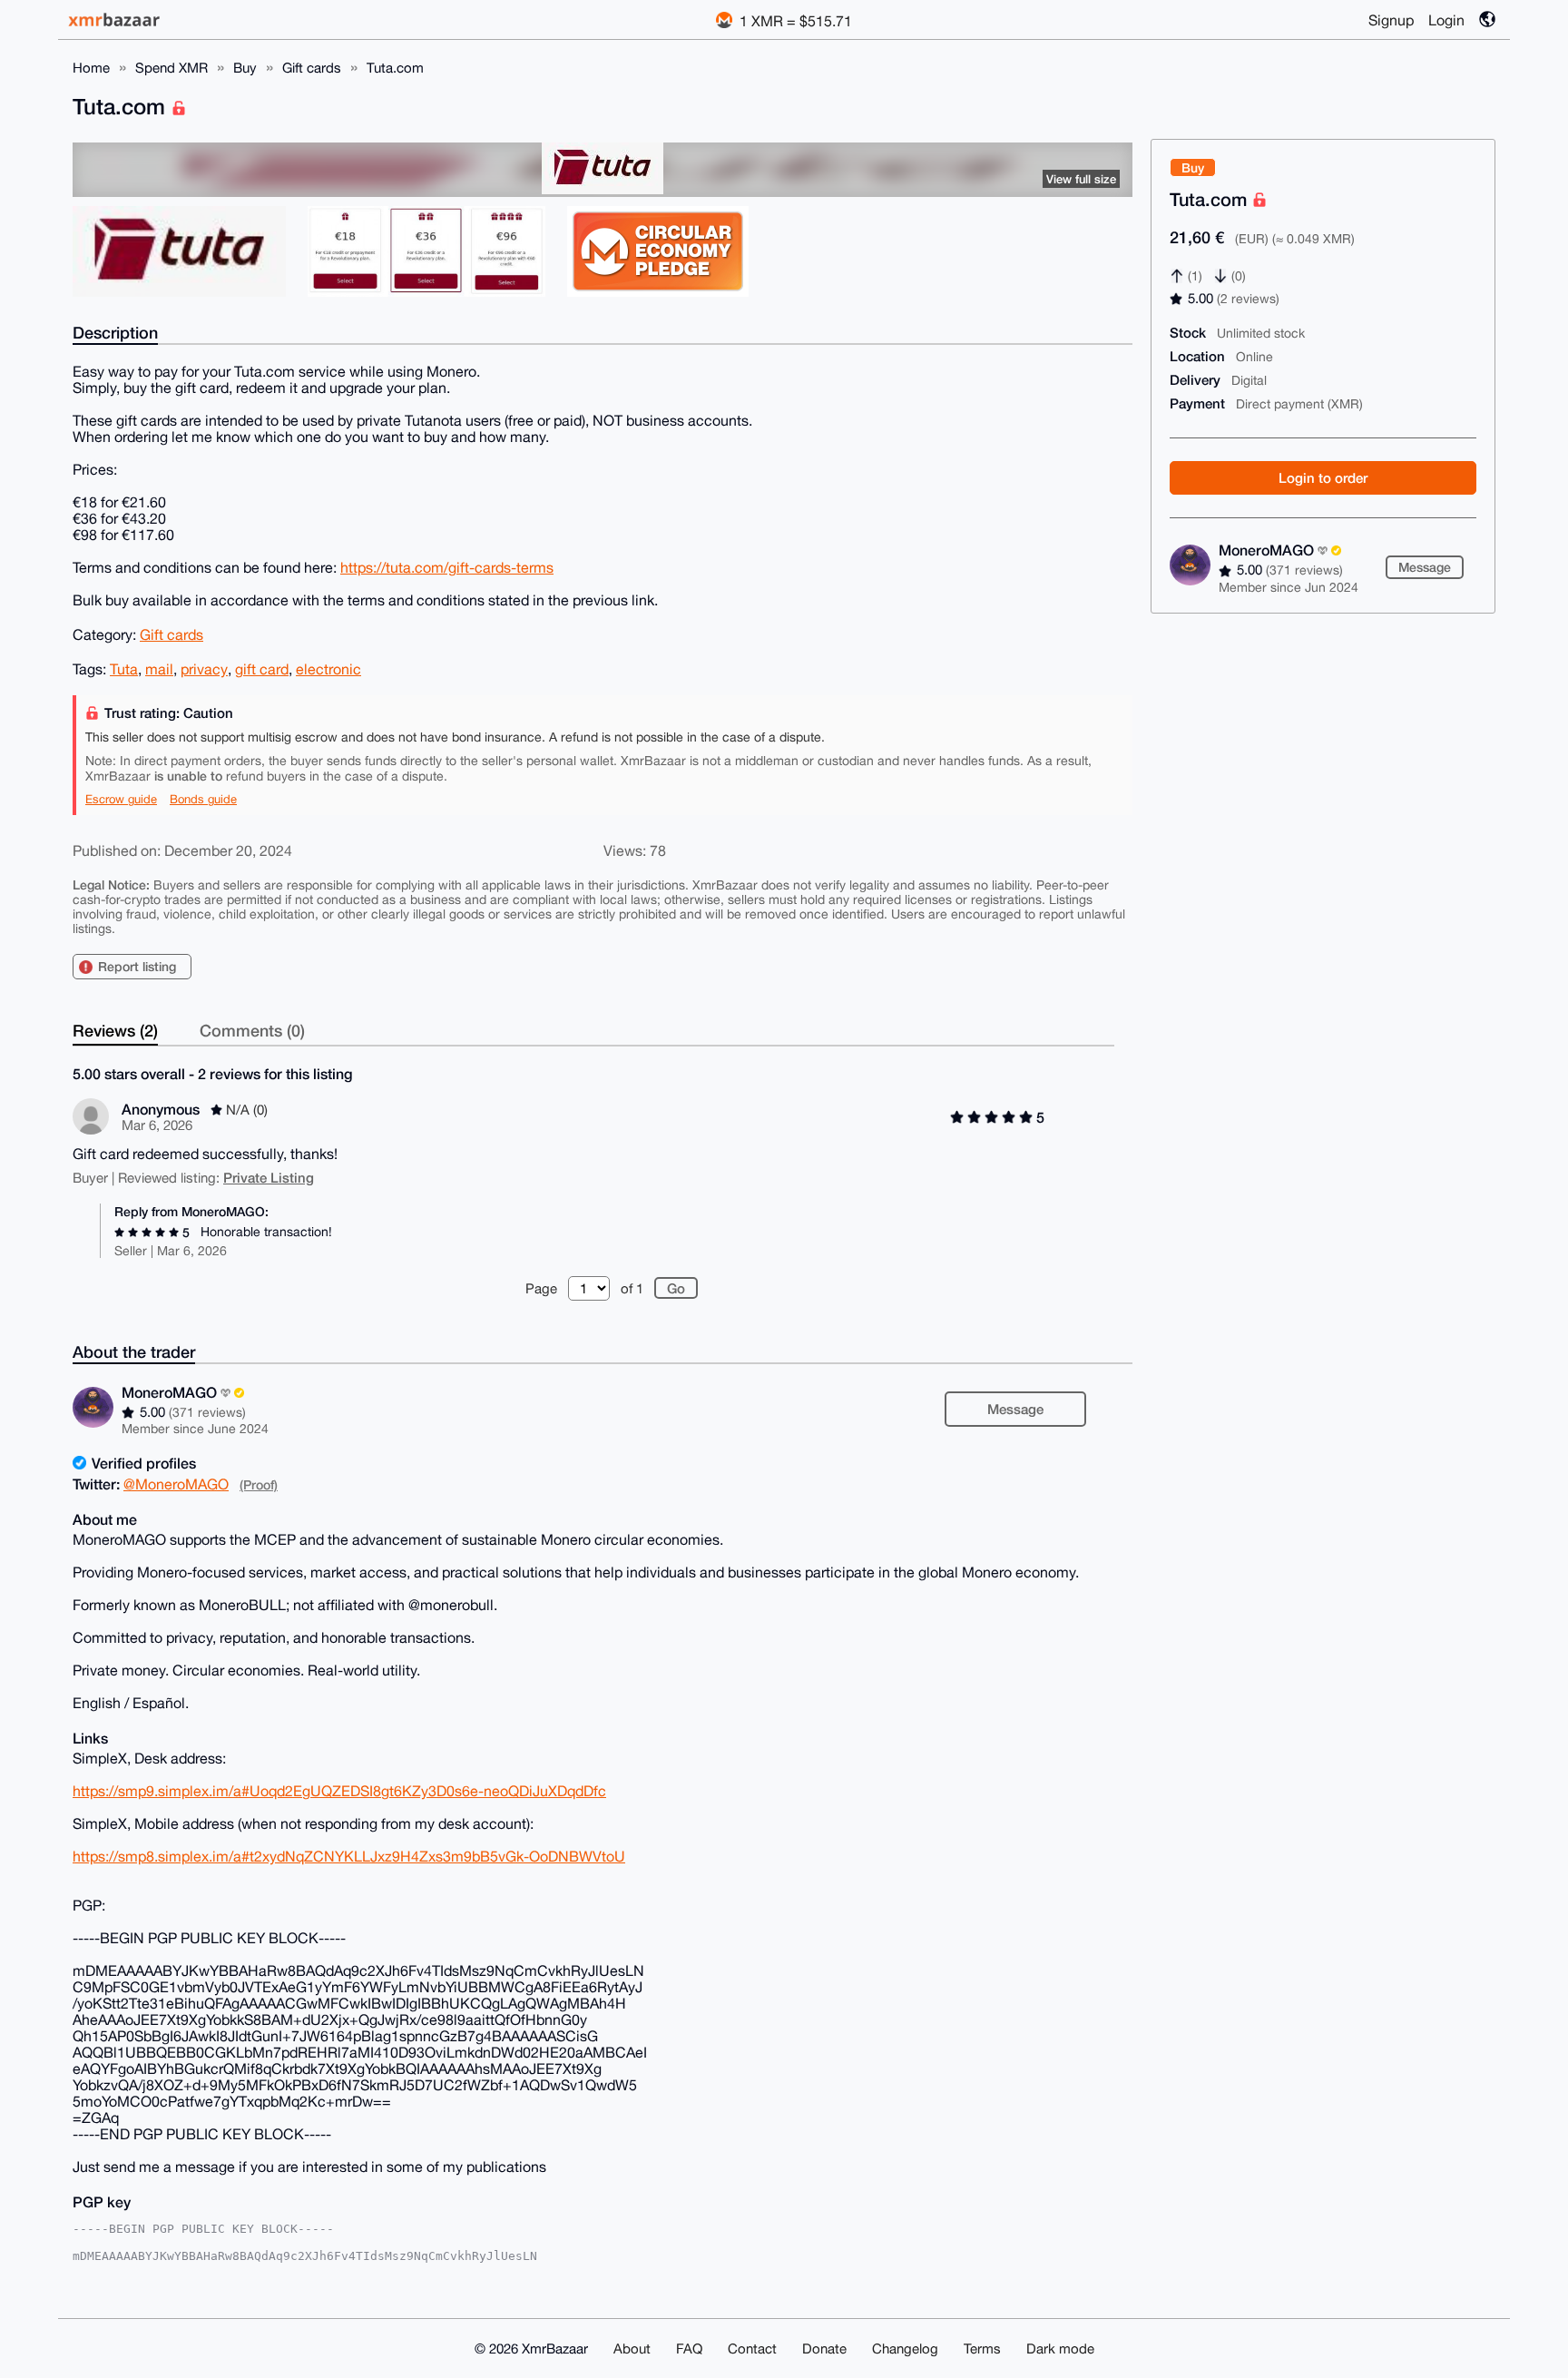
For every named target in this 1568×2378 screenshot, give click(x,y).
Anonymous (161, 1109)
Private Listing (269, 1177)
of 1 (632, 1288)
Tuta (124, 669)
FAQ (689, 2349)
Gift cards (312, 68)
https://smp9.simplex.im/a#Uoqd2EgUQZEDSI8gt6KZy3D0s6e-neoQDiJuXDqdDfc (339, 1791)
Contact (752, 2349)
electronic (328, 669)
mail (159, 669)
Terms (982, 2349)
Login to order (1323, 477)
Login (1446, 20)
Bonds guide (203, 799)
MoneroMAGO (1268, 550)
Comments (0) (252, 1030)
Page (541, 1288)
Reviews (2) (115, 1030)
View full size (1081, 179)
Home (91, 68)
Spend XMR (171, 68)
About (632, 2349)
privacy (204, 669)
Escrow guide (121, 799)
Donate (824, 2349)
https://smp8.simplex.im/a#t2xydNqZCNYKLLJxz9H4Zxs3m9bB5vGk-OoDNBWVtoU (349, 1856)
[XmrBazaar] (116, 20)
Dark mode (1060, 2349)
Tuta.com (395, 68)
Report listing (137, 966)
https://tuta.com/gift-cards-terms (447, 567)
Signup (1391, 20)
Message (1425, 567)
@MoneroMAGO (176, 1484)
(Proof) (259, 1484)
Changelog (905, 2349)
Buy (245, 68)
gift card (262, 669)
